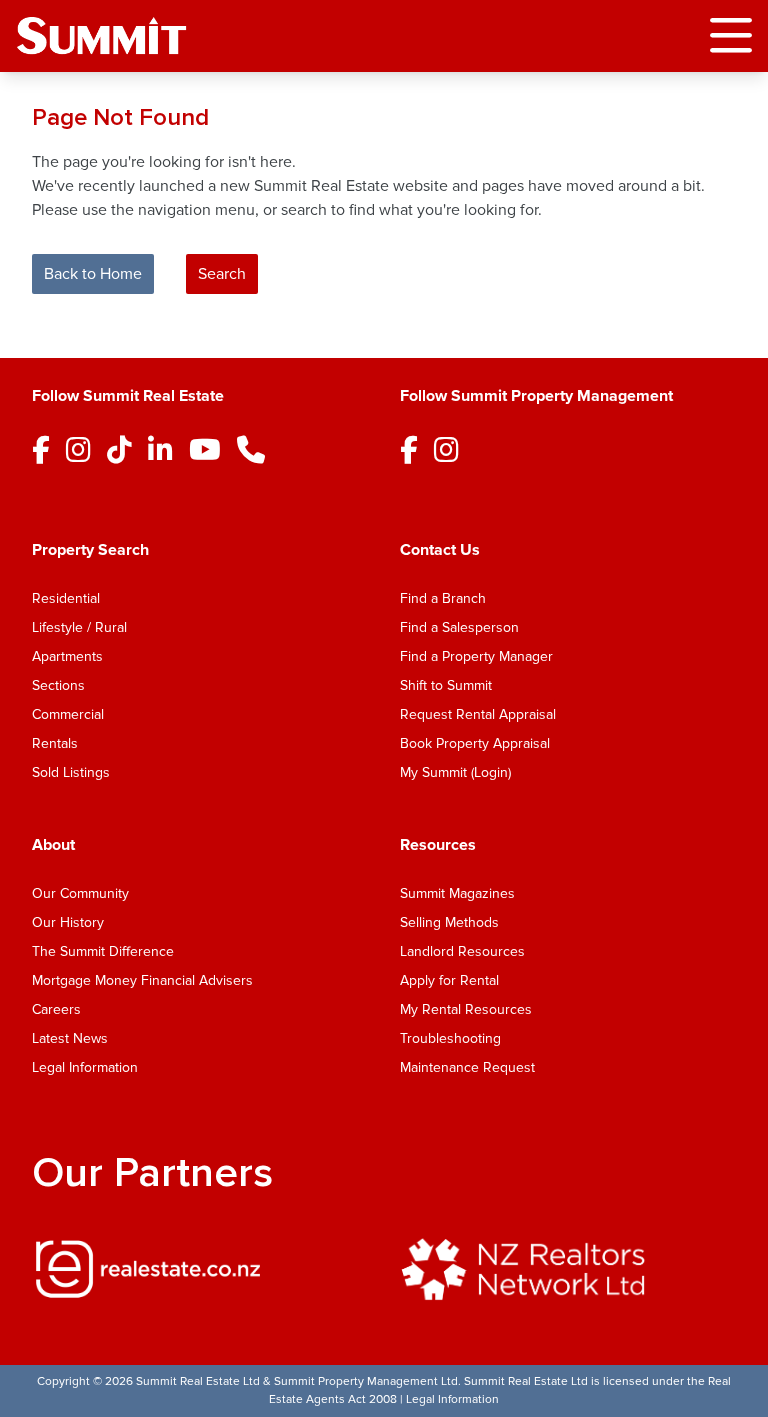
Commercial (68, 714)
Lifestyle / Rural (79, 627)
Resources (438, 845)
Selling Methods (449, 922)
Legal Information (85, 1067)
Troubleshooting (450, 1038)
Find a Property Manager (476, 656)
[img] (200, 1269)
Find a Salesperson (459, 627)
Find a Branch (443, 598)
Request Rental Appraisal (478, 714)
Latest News (70, 1038)
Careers (56, 1009)
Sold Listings (71, 772)
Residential (66, 598)
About (53, 845)
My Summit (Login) (455, 772)
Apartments (67, 656)
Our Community (80, 893)
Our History (68, 922)
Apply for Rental (449, 980)
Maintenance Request (467, 1067)
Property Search (90, 550)
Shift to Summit (446, 685)
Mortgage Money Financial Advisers (142, 980)
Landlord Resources (462, 951)
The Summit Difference (103, 951)
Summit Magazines (457, 893)
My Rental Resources (466, 1009)
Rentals (55, 743)
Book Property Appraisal (475, 743)
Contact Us (440, 550)
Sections (58, 685)
